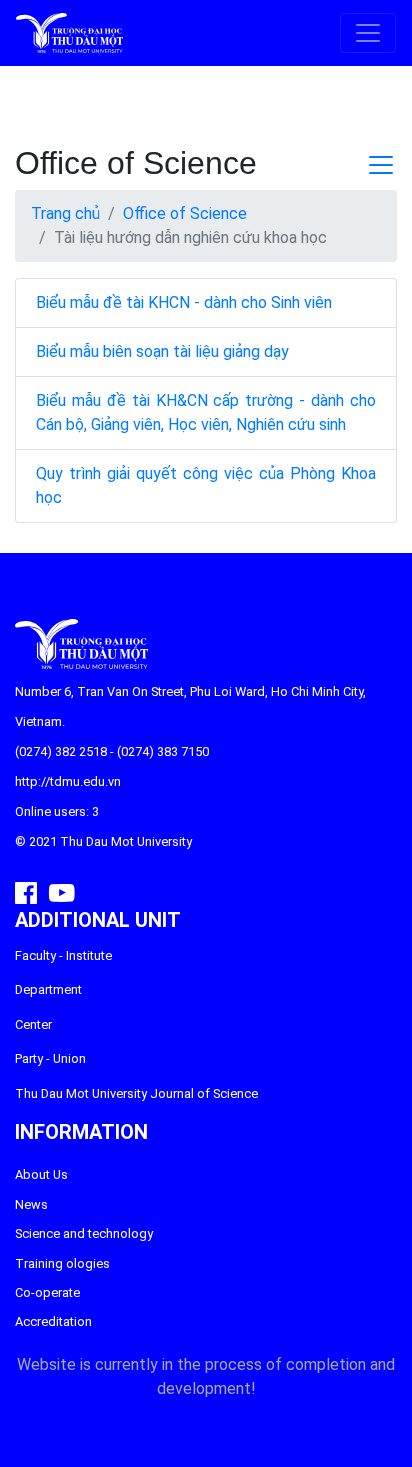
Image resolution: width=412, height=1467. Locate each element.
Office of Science (185, 213)
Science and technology (84, 1233)
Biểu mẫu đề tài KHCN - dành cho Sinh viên (184, 302)
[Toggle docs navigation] (381, 165)
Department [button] (48, 989)
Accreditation (53, 1321)
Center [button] (33, 1024)
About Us (41, 1174)
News (31, 1204)
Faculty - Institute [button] (63, 955)
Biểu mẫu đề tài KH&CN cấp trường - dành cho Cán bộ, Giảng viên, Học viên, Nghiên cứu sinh (206, 412)
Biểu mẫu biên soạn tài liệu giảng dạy (162, 351)
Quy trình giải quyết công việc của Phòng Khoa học (206, 485)
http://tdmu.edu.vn (68, 781)
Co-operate (47, 1292)
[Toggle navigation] (368, 33)
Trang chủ (65, 213)
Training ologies (62, 1263)
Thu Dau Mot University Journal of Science (136, 1093)
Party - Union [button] (50, 1058)
